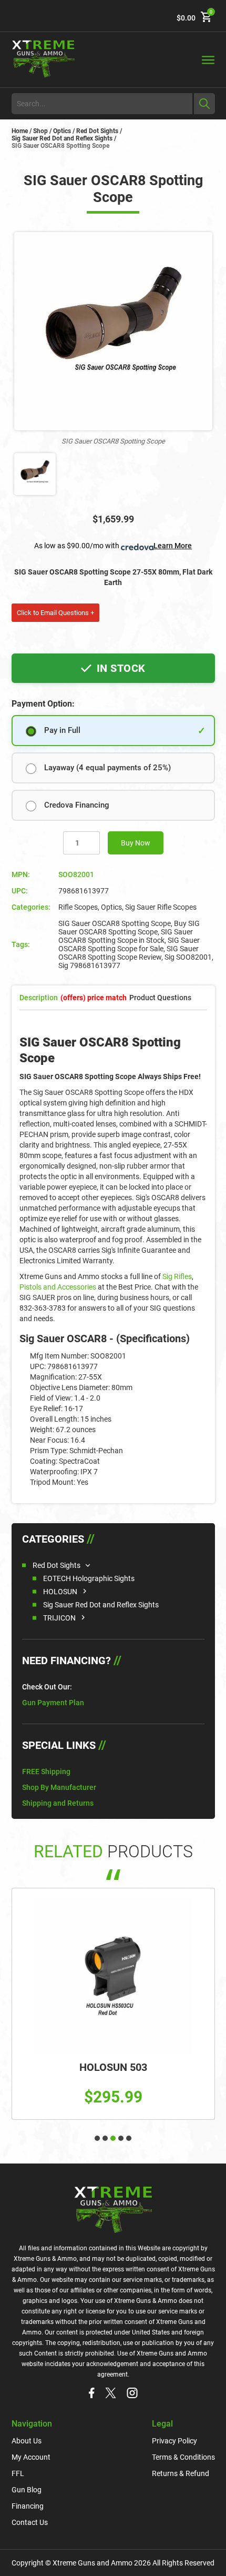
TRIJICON (59, 1618)
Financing (28, 2506)
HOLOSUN (60, 1592)
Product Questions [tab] (160, 998)
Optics (62, 131)
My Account (31, 2457)
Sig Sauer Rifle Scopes (161, 907)
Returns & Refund (181, 2473)
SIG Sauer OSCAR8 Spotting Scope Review (129, 953)
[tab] (94, 998)
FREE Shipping (46, 1772)
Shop (40, 131)
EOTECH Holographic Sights (89, 1578)
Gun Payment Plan (53, 1703)
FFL (18, 2473)
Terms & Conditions (183, 2457)
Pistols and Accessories (58, 1287)
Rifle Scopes (78, 907)
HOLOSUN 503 (113, 2067)
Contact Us (30, 2522)
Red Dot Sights (97, 131)
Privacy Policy (174, 2441)
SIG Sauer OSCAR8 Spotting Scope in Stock (126, 936)
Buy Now (136, 843)
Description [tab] (39, 998)
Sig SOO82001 (188, 957)
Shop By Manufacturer (59, 1787)
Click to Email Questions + (55, 613)
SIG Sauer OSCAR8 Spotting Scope (115, 923)
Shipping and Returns (58, 1803)
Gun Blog (27, 2490)
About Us (27, 2441)
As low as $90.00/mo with (113, 546)
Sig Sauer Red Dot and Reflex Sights (62, 138)
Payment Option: (43, 704)
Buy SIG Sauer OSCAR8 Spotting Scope (129, 928)
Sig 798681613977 (89, 965)
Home (20, 131)
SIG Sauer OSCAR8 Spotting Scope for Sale (129, 944)
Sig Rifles (177, 1276)
